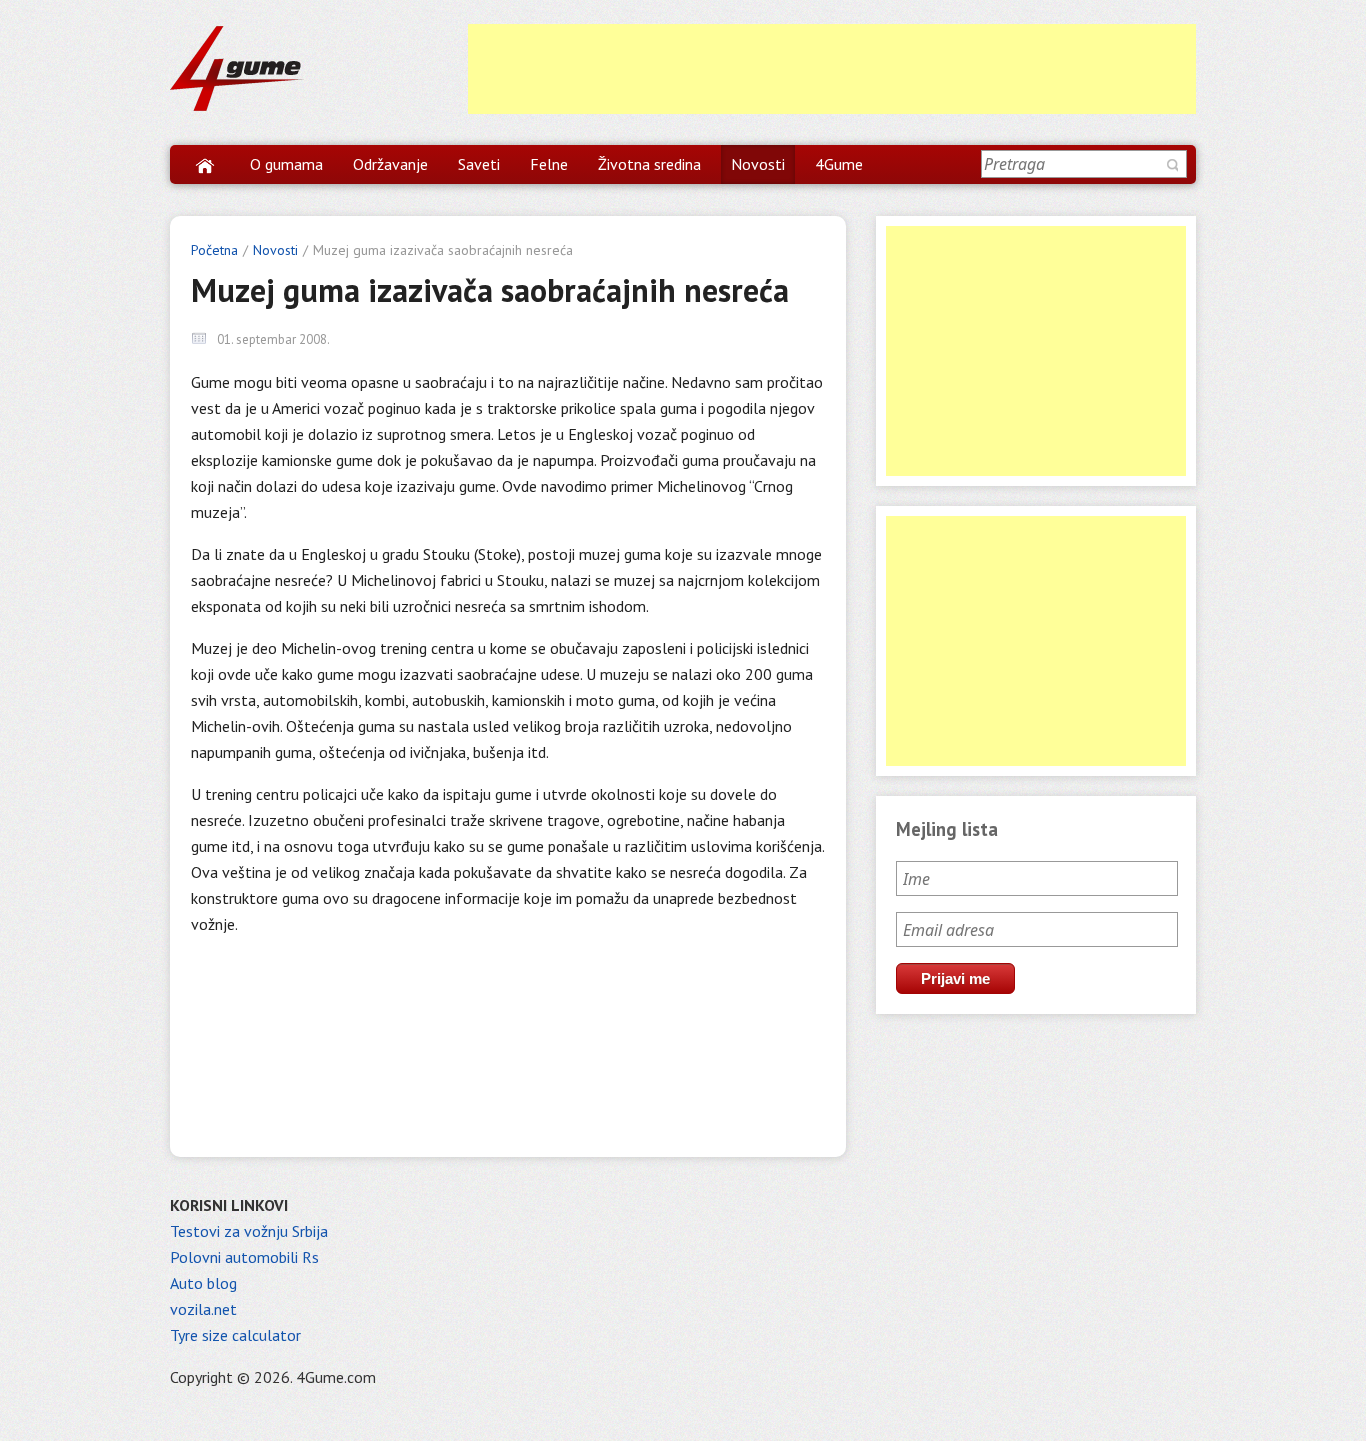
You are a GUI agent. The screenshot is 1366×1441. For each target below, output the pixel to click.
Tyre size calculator (235, 1335)
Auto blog (203, 1283)
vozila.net (203, 1309)
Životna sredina (649, 164)
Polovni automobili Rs (244, 1257)
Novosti (758, 164)
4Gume (839, 164)
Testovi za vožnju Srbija (249, 1231)
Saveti (479, 164)
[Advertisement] (832, 69)
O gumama (286, 164)
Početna (214, 250)
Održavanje (390, 164)
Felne (549, 164)
